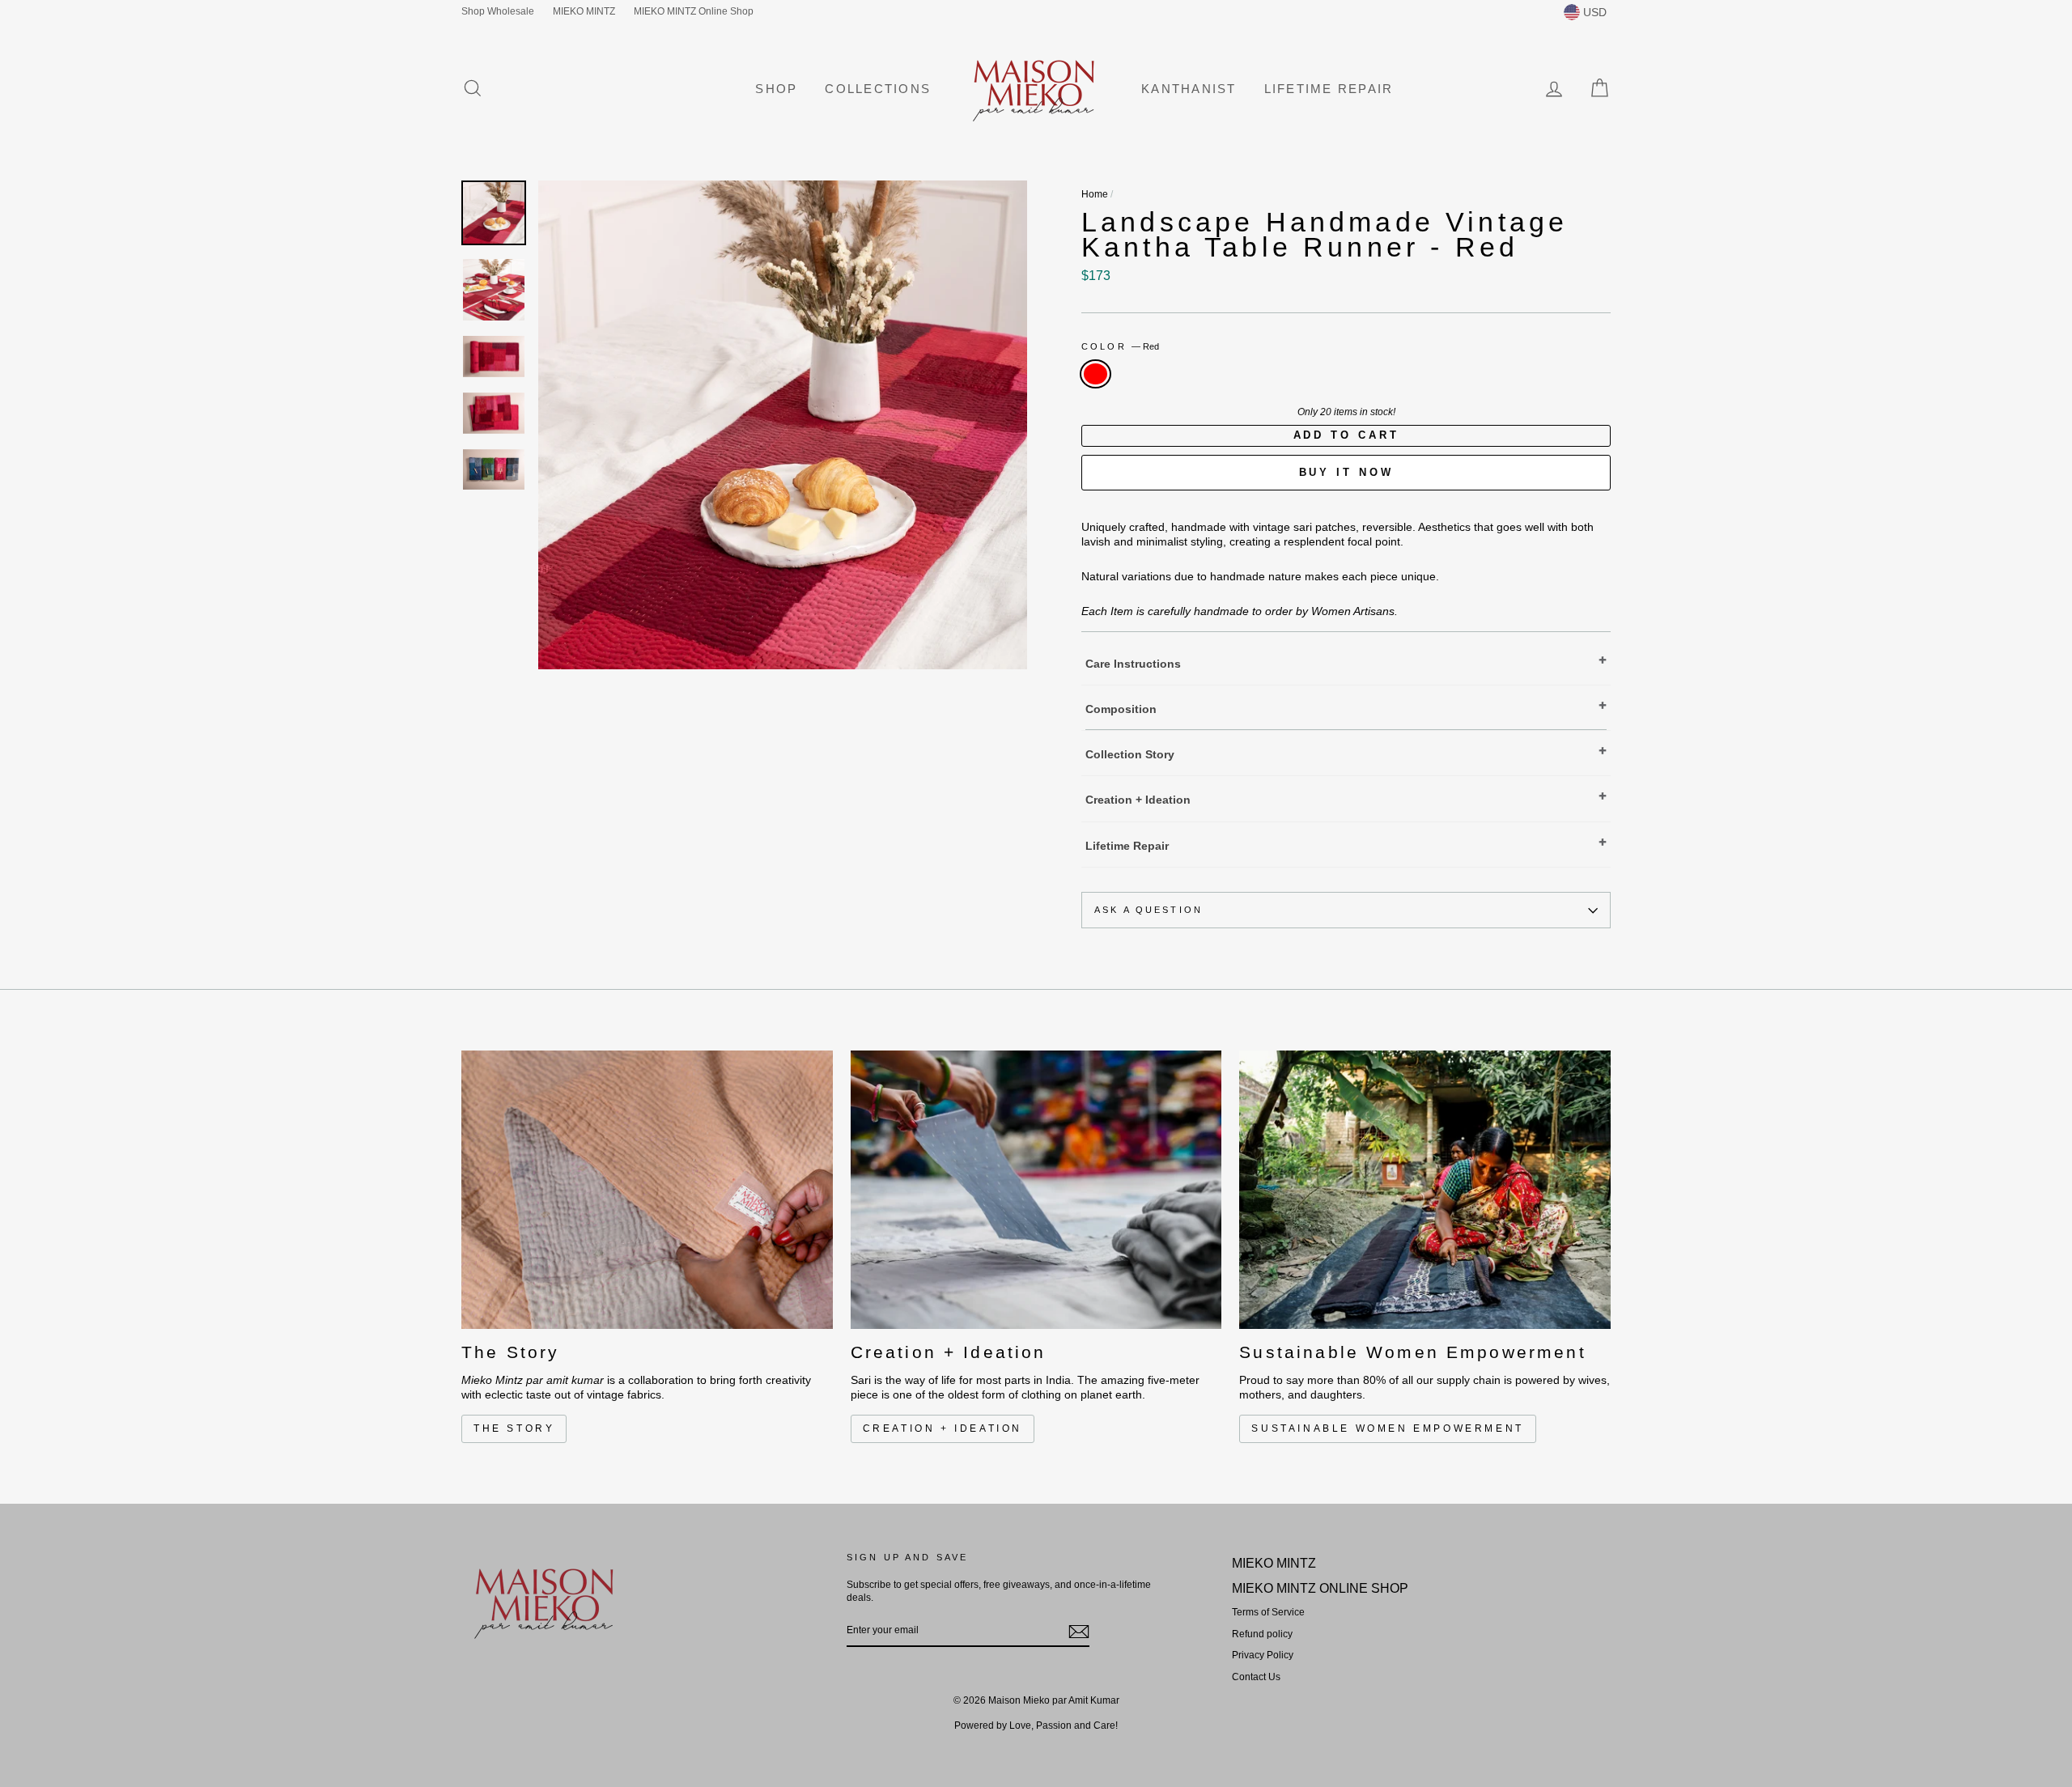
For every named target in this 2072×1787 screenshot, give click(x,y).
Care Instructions (1133, 664)
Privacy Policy (1263, 1655)
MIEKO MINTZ (584, 11)
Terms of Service (1268, 1612)
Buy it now (1346, 472)
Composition (1121, 709)
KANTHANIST (1189, 89)
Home (1095, 194)
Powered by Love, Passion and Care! (1036, 1725)
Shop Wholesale (498, 11)
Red (1095, 374)
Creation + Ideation (1138, 800)
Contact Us (1256, 1677)
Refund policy (1262, 1634)
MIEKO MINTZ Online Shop (694, 11)
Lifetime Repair (1329, 89)
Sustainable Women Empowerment (1387, 1428)
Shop (776, 89)
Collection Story (1130, 754)
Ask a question (1149, 910)
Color (1120, 346)
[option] (783, 425)
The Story (514, 1428)
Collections (878, 89)
